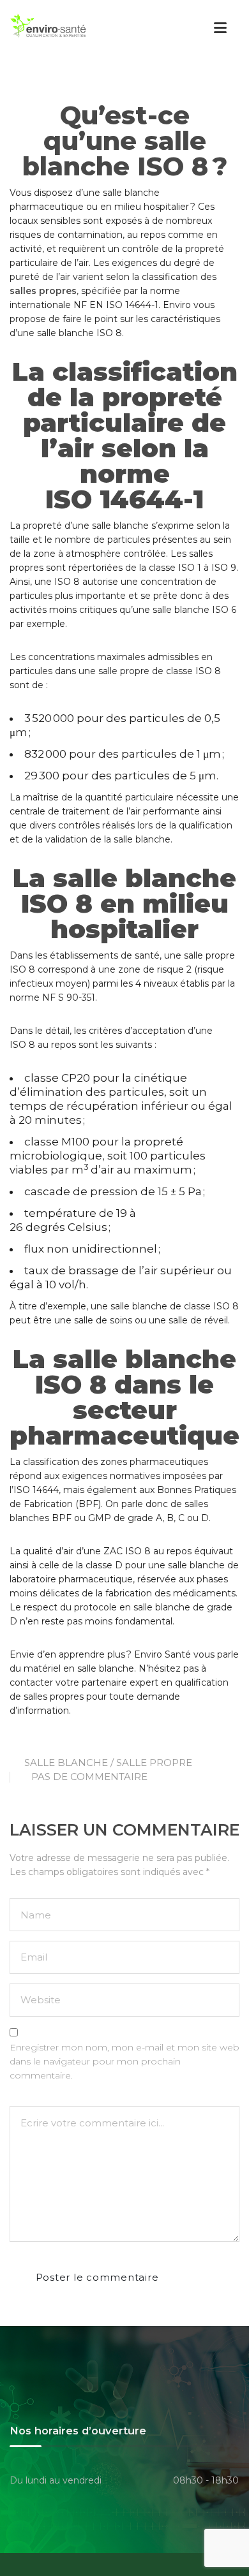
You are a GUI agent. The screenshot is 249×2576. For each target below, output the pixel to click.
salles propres (43, 291)
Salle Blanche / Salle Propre (108, 1763)
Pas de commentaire (89, 1777)
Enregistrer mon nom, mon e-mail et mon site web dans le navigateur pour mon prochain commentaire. (124, 2061)
